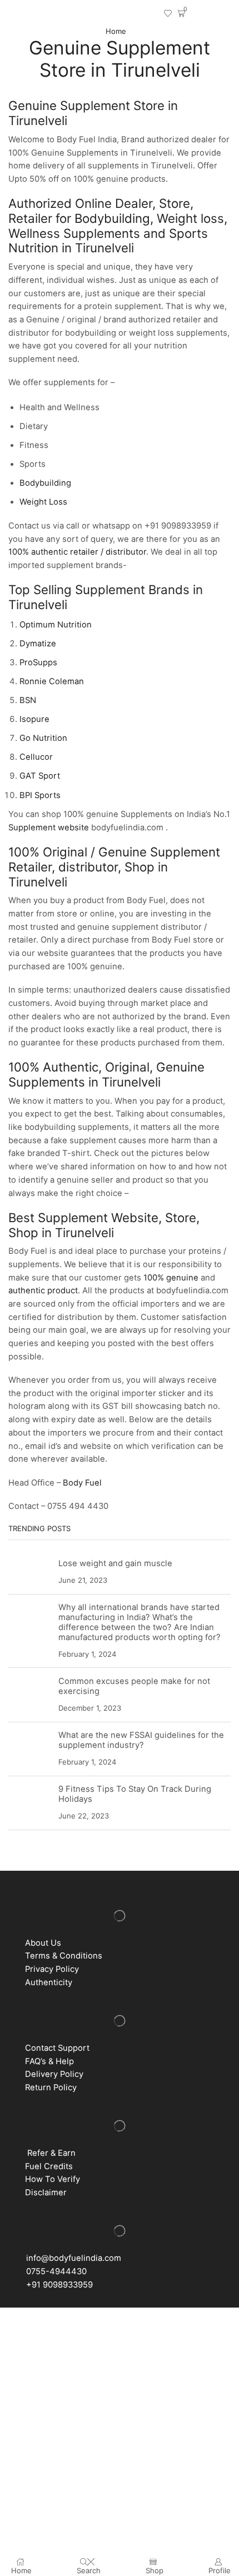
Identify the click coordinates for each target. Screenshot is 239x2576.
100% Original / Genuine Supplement (114, 852)
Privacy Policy (52, 1969)
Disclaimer (46, 2193)
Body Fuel (82, 1483)
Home (116, 31)
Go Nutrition (44, 738)
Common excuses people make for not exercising (134, 1686)
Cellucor (36, 757)
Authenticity (49, 1982)
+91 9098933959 (57, 2285)
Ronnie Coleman (53, 681)
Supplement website (49, 828)
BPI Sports (41, 795)
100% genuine (171, 1278)
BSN (28, 700)
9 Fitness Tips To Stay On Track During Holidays (135, 1794)
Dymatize (38, 644)
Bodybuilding (45, 483)
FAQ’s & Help (47, 2061)
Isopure (34, 719)
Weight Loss (43, 502)
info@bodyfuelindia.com (71, 2258)
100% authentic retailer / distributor (77, 552)
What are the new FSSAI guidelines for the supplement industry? (141, 1740)
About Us (43, 1943)
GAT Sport (40, 776)
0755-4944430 (54, 2271)
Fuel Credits (47, 2166)
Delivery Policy (54, 2074)
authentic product (43, 1291)
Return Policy (51, 2087)
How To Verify (50, 2179)
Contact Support (57, 2048)
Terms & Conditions (61, 1956)
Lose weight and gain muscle (115, 1563)
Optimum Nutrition (56, 625)
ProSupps (39, 662)
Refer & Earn (51, 2153)
